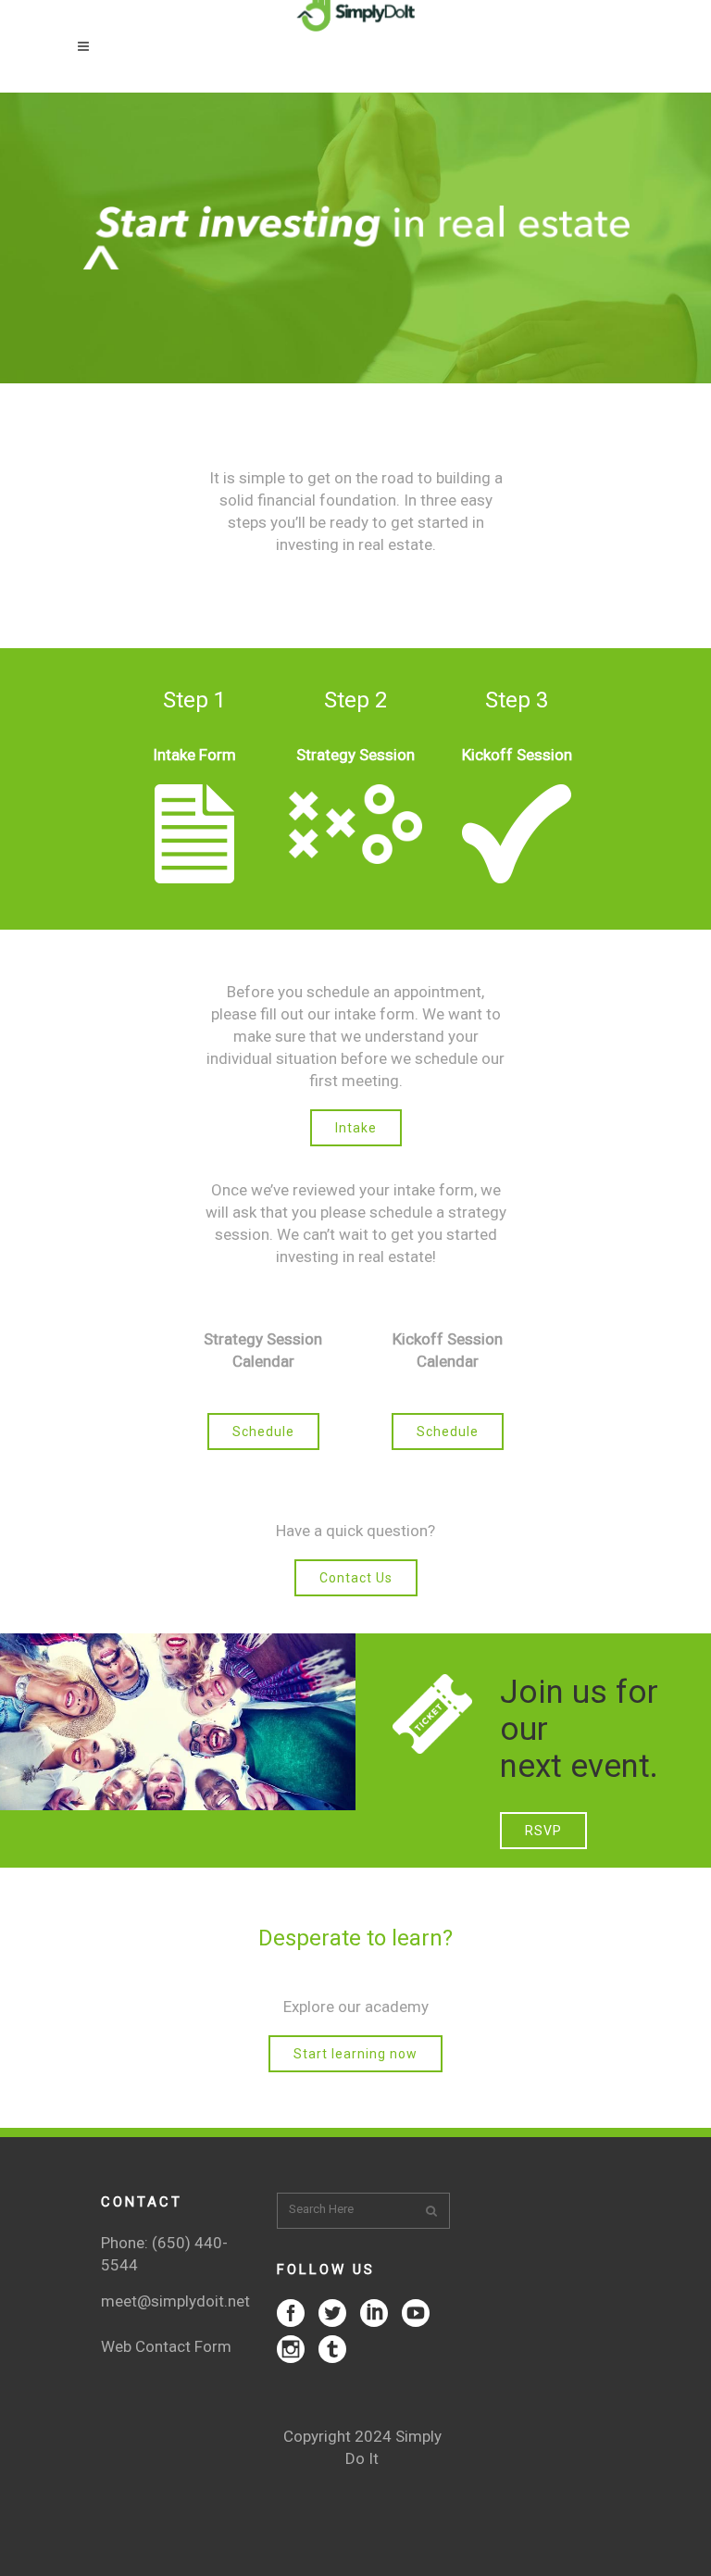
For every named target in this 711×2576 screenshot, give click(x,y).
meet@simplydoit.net (175, 2301)
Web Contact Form (166, 2346)
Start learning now (355, 2054)
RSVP (543, 1831)
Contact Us (356, 1578)
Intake (356, 1128)
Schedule (263, 1432)
